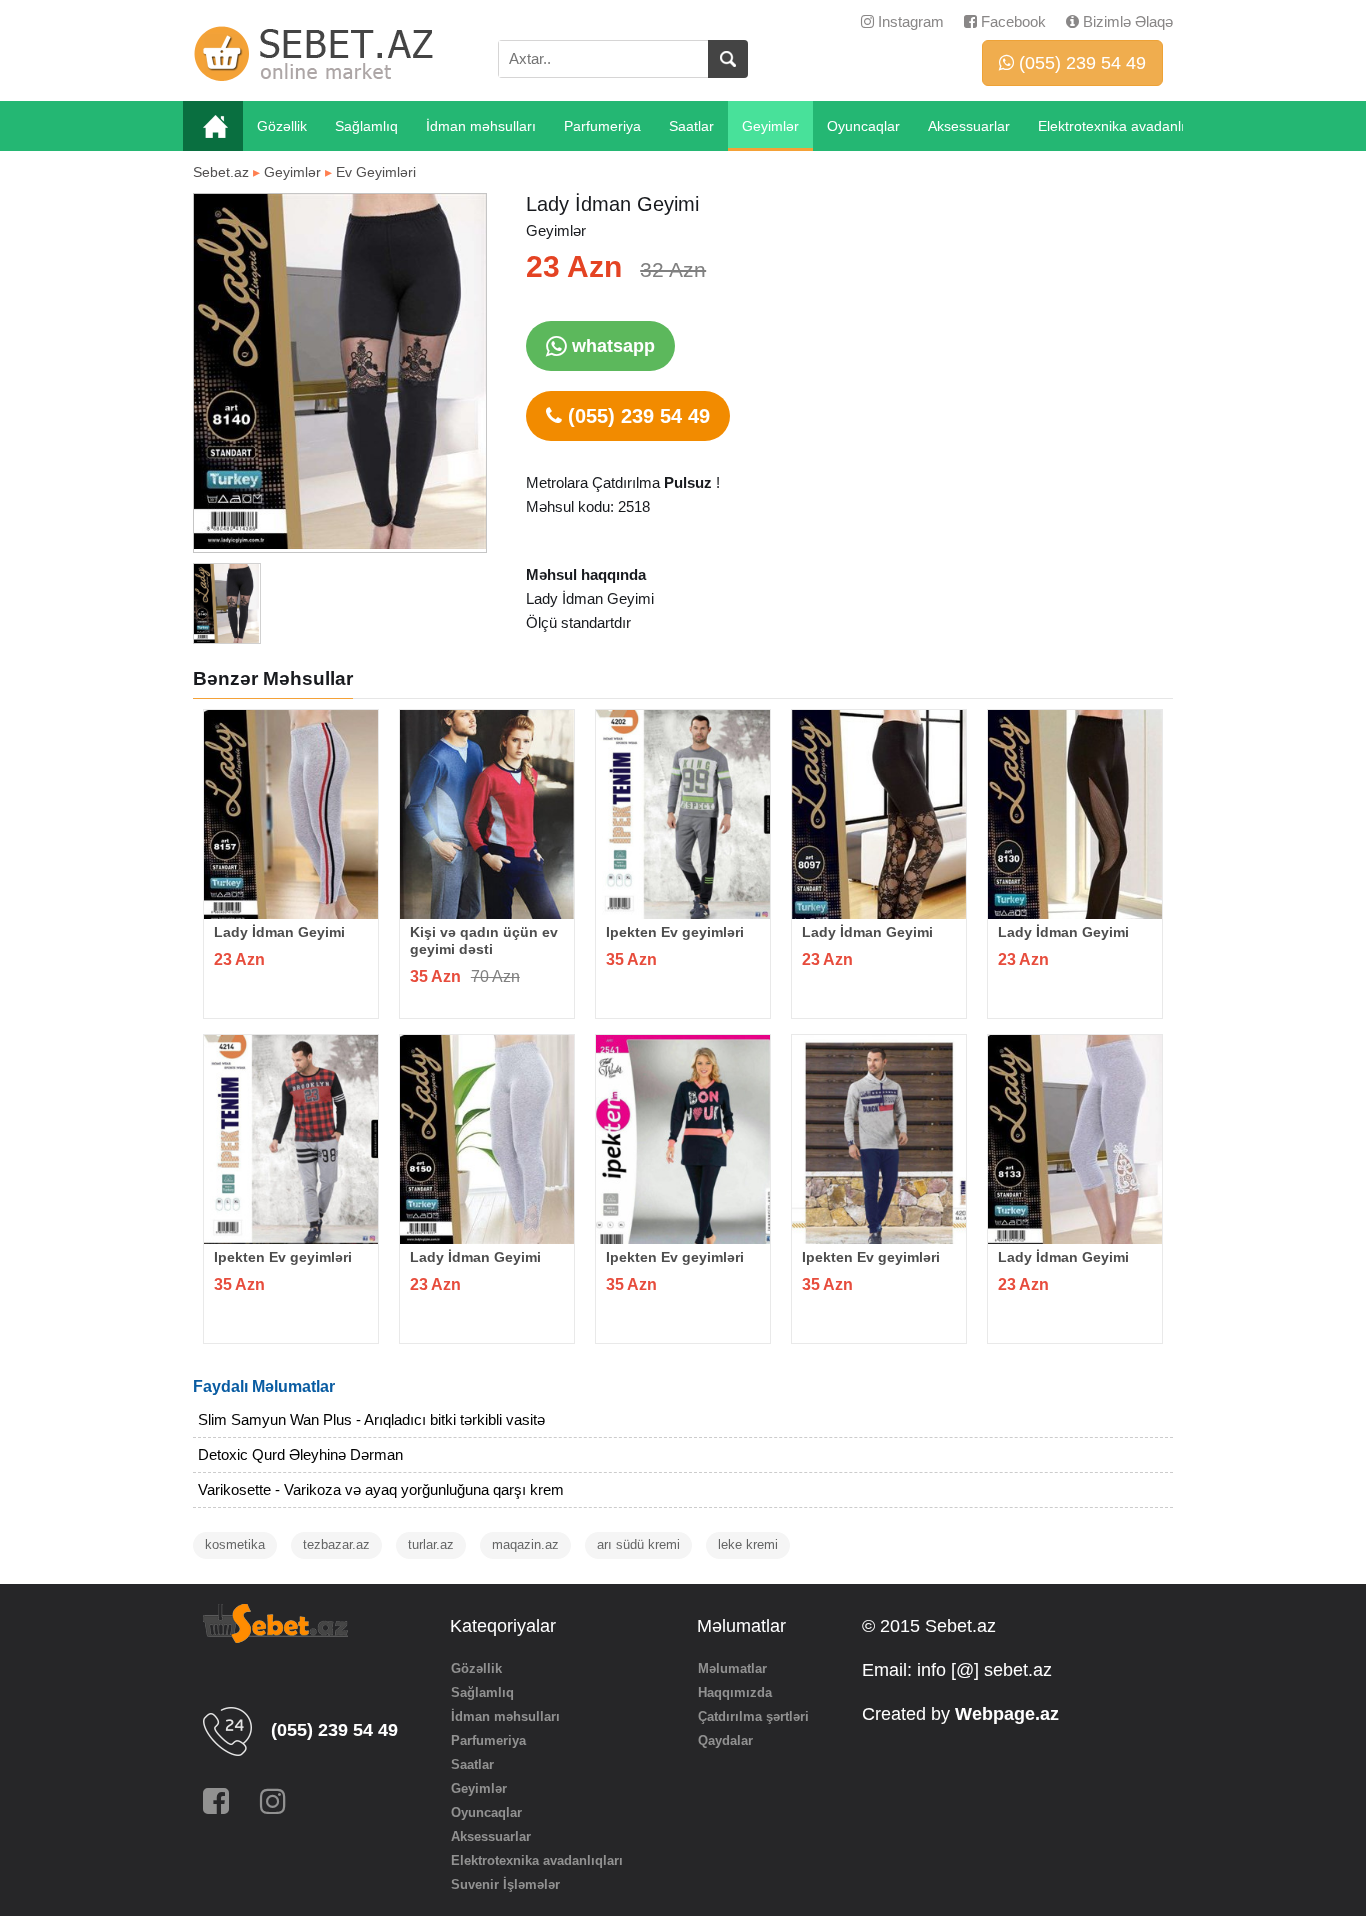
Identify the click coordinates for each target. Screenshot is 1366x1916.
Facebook (1011, 21)
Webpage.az (1007, 1714)
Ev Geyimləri (376, 172)
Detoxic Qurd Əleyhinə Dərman (300, 1454)
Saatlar (691, 126)
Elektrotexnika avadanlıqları (1125, 126)
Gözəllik (282, 126)
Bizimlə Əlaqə (1126, 21)
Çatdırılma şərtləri (753, 1716)
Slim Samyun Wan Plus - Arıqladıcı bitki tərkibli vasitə (371, 1419)
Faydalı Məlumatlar (264, 1386)
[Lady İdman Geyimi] (291, 814)
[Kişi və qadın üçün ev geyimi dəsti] (487, 814)
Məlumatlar (732, 1668)
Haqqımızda (735, 1692)
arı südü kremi (638, 1544)
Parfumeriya (602, 126)
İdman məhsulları (481, 126)
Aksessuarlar (969, 126)
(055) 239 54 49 (1080, 63)
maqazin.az (525, 1544)
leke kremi (748, 1544)
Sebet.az (221, 172)
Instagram (909, 21)
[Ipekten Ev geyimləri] (683, 814)
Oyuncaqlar (863, 126)
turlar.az (431, 1544)
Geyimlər (770, 126)
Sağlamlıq (366, 126)
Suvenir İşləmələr (505, 1884)
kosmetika (235, 1544)
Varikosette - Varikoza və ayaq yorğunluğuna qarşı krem (381, 1489)
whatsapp (611, 346)
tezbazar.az (336, 1544)
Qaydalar (725, 1740)
